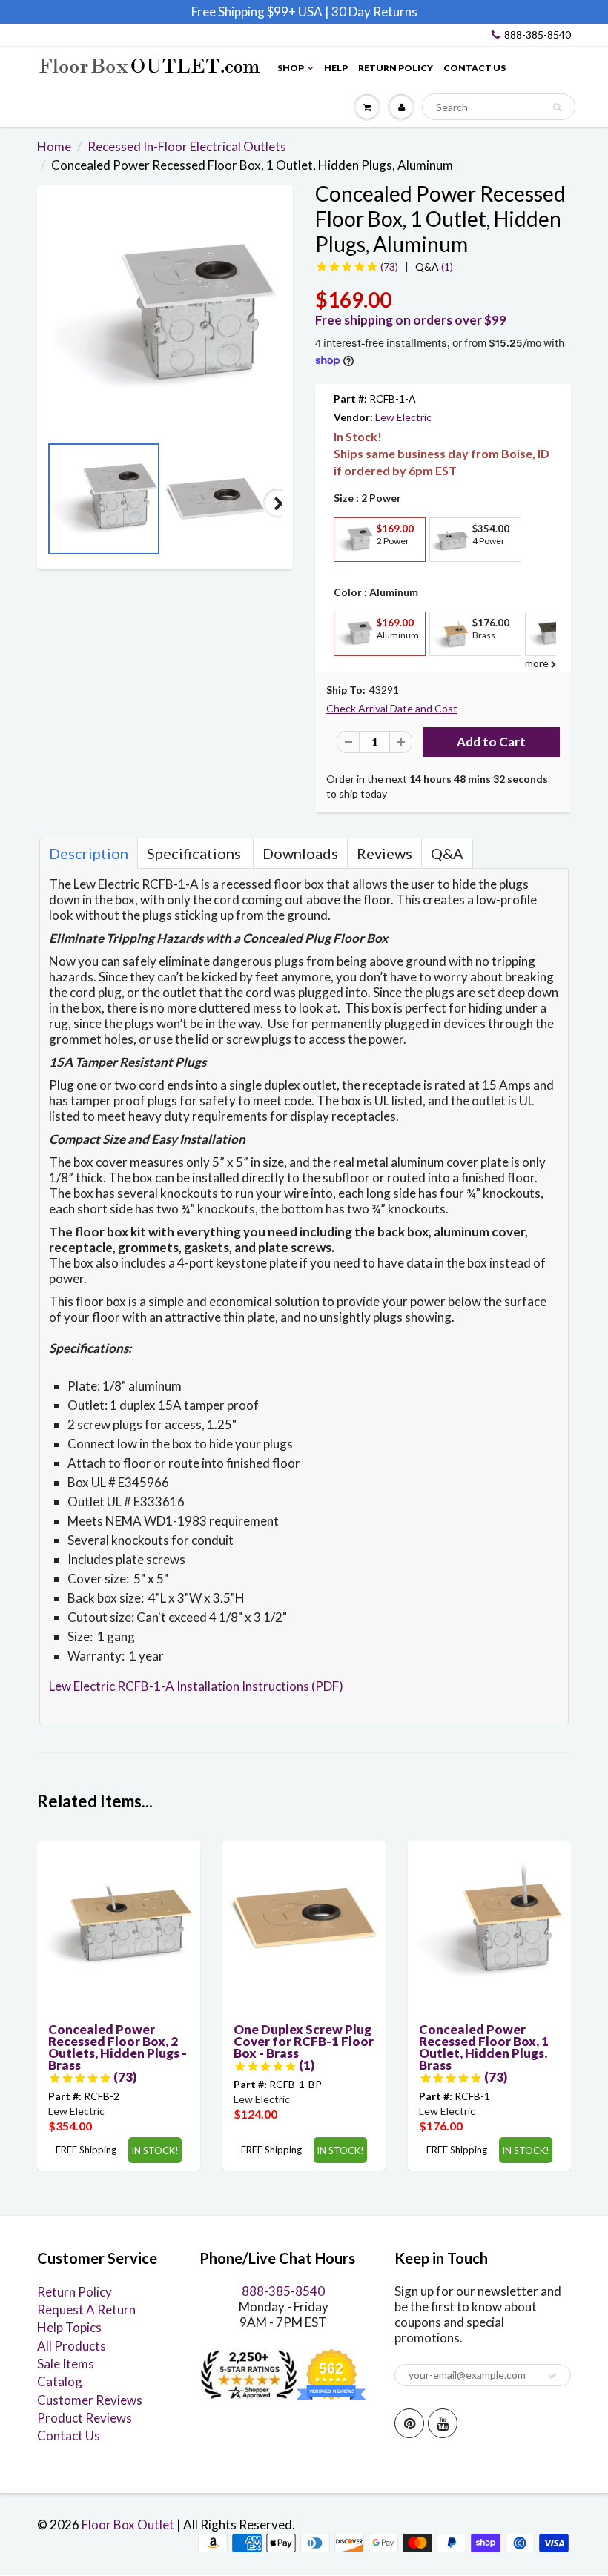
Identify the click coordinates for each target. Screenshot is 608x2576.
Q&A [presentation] (447, 853)
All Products (72, 2346)
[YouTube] (443, 2423)
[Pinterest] (409, 2423)
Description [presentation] (89, 853)
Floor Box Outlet (128, 2524)
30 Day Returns (374, 11)
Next (278, 503)
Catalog (60, 2381)
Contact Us (475, 68)
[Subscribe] (552, 2376)
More (353, 573)
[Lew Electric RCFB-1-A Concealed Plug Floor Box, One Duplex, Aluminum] (165, 317)
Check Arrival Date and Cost (392, 708)
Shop (291, 68)
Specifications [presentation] (195, 853)
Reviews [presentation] (384, 853)
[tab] (89, 853)
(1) (434, 266)
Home (54, 146)
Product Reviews (85, 2418)
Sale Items (66, 2364)
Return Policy (396, 68)
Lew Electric (403, 417)
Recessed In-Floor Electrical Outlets (187, 146)
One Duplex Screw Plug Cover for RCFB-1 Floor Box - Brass (304, 2041)
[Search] (557, 107)
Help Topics (69, 2327)
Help (336, 68)
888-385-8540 (538, 34)
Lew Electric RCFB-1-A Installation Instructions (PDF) (196, 1686)
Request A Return (86, 2310)
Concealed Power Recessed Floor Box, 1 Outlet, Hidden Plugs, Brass (484, 2047)
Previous (52, 503)
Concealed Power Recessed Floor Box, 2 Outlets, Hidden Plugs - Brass (118, 2047)
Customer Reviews (90, 2400)
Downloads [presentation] (300, 853)
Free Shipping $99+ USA (257, 11)
